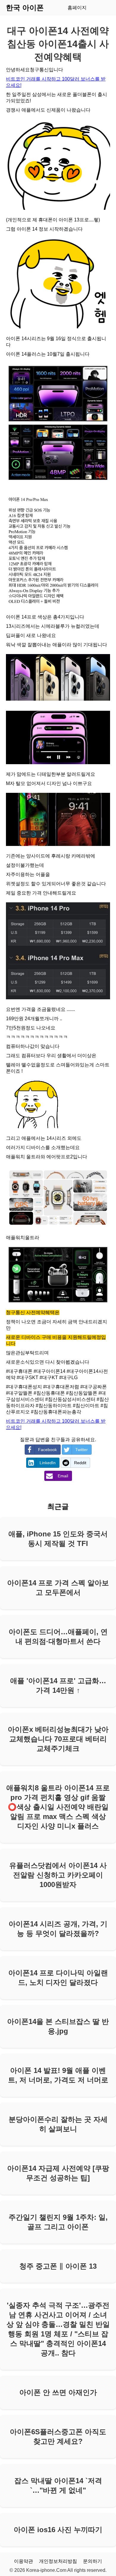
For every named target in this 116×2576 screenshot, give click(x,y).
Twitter (81, 1450)
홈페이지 (77, 8)
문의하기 (93, 2561)
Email (63, 1476)
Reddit (80, 1463)
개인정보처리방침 (58, 2561)
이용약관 (23, 2561)
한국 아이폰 (25, 8)
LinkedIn (48, 1463)
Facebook (47, 1450)
